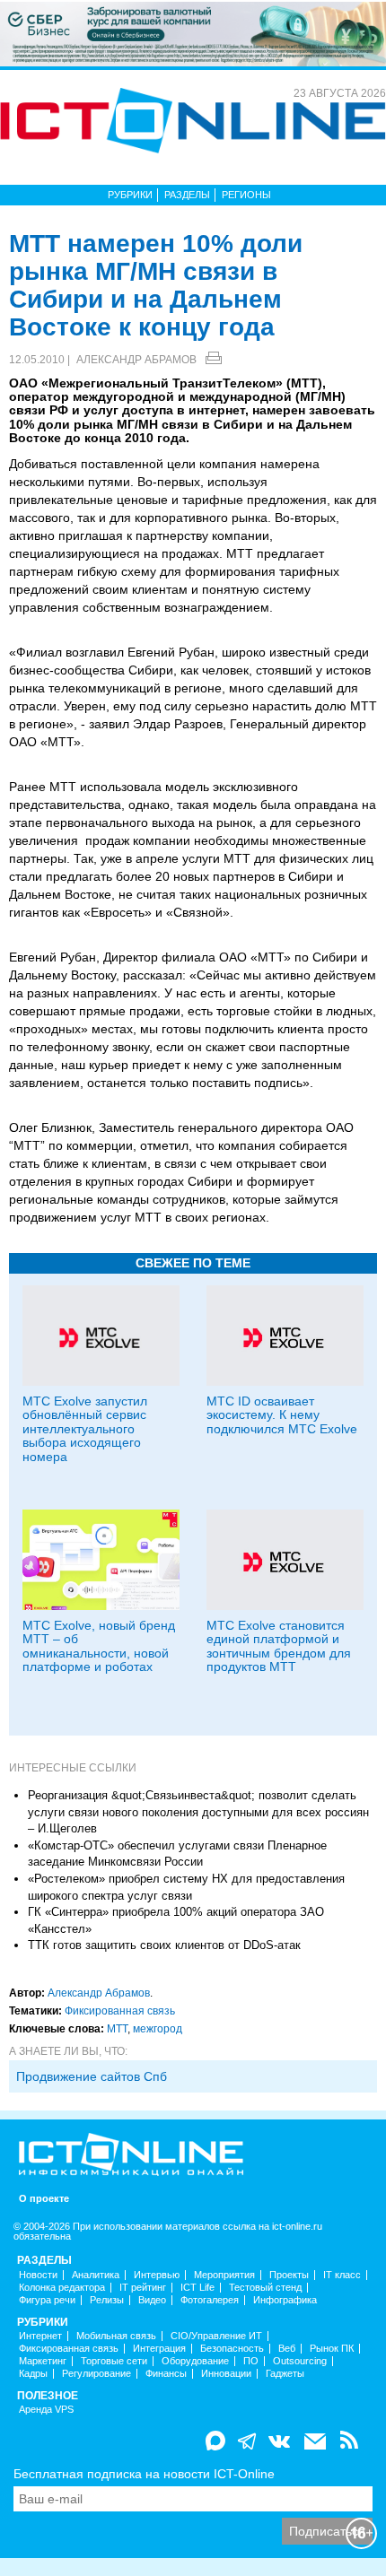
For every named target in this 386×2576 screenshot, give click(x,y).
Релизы (107, 2300)
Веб (287, 2349)
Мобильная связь (116, 2336)
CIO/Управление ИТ (216, 2336)
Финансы (166, 2374)
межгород (158, 2029)
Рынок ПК (332, 2349)
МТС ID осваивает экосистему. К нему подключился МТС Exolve (282, 1415)
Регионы (246, 195)
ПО (251, 2361)
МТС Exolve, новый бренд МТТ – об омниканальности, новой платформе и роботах (99, 1646)
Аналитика (96, 2275)
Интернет (40, 2336)
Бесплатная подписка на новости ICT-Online (144, 2474)
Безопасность (232, 2349)
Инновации (226, 2374)
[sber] (193, 33)
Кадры (33, 2374)
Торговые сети (114, 2361)
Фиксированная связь (120, 2011)
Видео (152, 2300)
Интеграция (159, 2349)
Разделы (187, 195)
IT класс (342, 2275)
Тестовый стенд (265, 2288)
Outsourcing (300, 2361)
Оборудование (195, 2361)
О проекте (44, 2199)
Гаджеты (285, 2374)
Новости (38, 2275)
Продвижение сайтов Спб (92, 2076)
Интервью (157, 2275)
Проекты (289, 2275)
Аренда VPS (46, 2410)
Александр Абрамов (136, 360)
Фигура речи (47, 2300)
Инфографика (285, 2300)
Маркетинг (43, 2361)
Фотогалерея (210, 2300)
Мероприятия (224, 2275)
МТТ (117, 2029)
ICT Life (197, 2288)
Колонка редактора (62, 2288)
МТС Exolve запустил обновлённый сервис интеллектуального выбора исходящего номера (85, 1429)
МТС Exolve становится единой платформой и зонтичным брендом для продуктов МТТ (279, 1646)
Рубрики (130, 195)
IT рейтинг (143, 2288)
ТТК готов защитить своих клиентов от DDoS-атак (164, 1945)
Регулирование (96, 2374)
